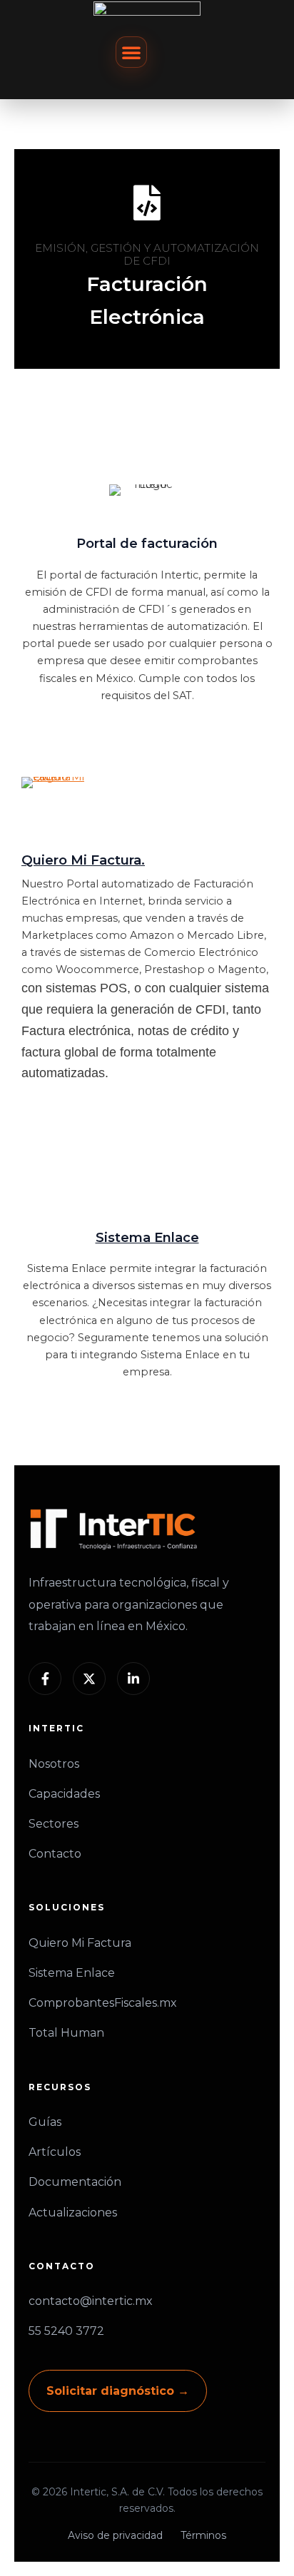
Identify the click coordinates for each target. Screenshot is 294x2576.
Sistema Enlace (147, 1237)
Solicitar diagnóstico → (118, 2391)
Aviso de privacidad (115, 2535)
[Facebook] (45, 1679)
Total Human (66, 2033)
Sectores (54, 1824)
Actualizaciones (73, 2213)
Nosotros (54, 1764)
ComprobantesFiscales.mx (103, 2003)
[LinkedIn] (133, 1679)
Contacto (55, 1854)
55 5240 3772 (66, 2331)
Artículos (55, 2152)
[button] (131, 52)
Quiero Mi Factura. (83, 860)
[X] (89, 1679)
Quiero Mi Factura (80, 1943)
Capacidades (64, 1794)
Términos (203, 2535)
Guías (45, 2122)
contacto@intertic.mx (91, 2301)
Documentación (75, 2182)
